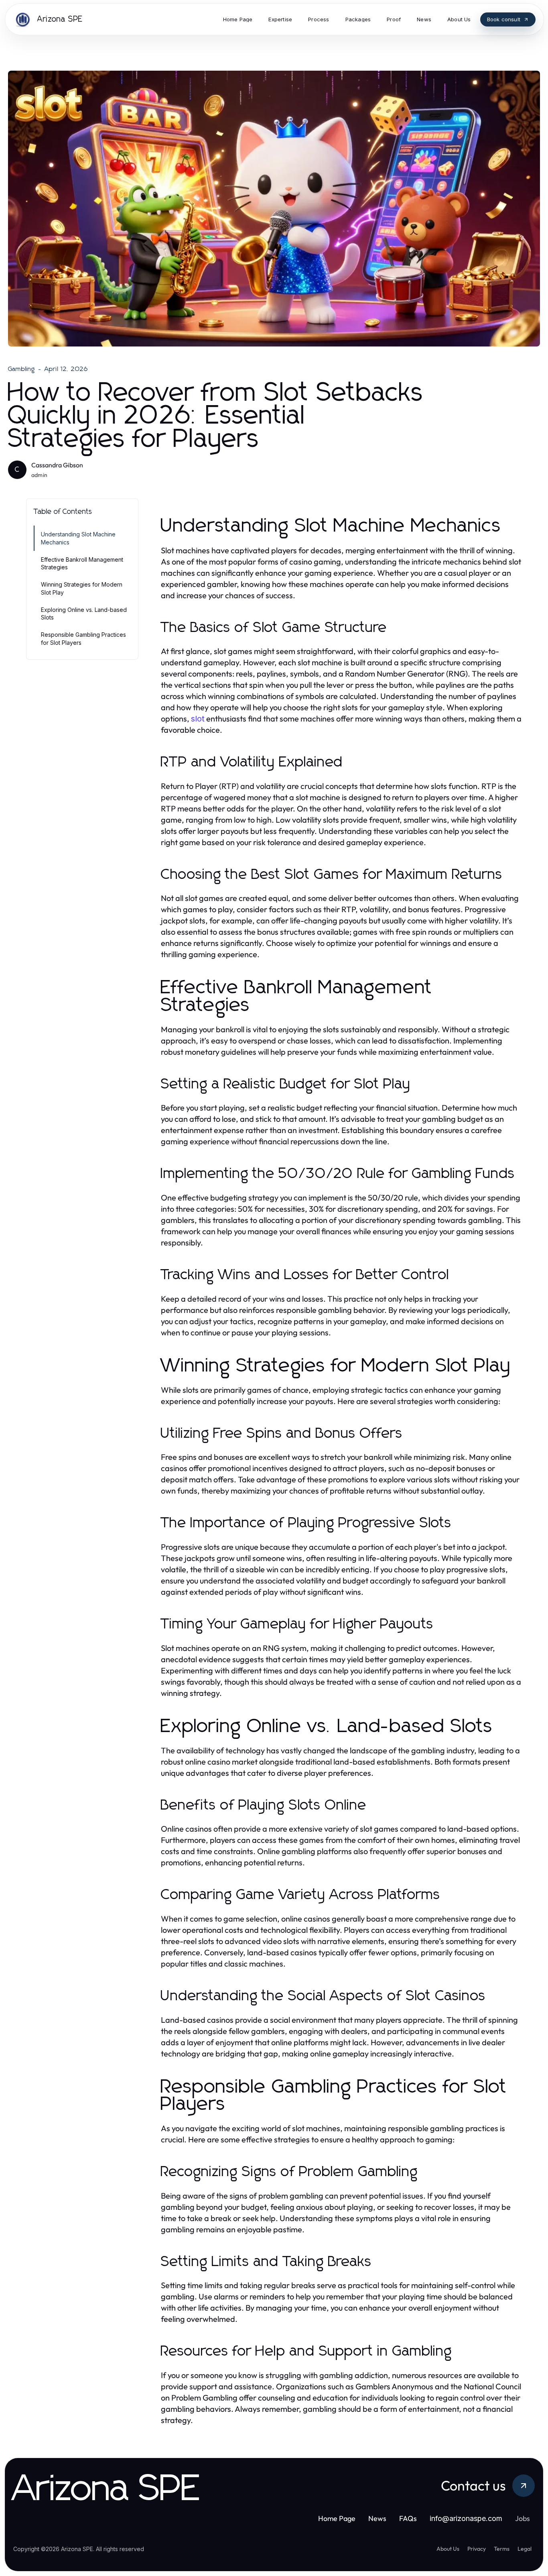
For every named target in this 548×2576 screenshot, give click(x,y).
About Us (448, 2549)
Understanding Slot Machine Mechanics (78, 538)
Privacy (477, 2549)
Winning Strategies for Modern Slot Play (82, 588)
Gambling (22, 369)
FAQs (408, 2518)
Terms (502, 2549)
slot (198, 719)
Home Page (337, 2518)
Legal (525, 2549)
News (377, 2518)
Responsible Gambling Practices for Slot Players (83, 638)
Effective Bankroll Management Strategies (82, 563)
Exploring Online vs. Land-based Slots (84, 613)
